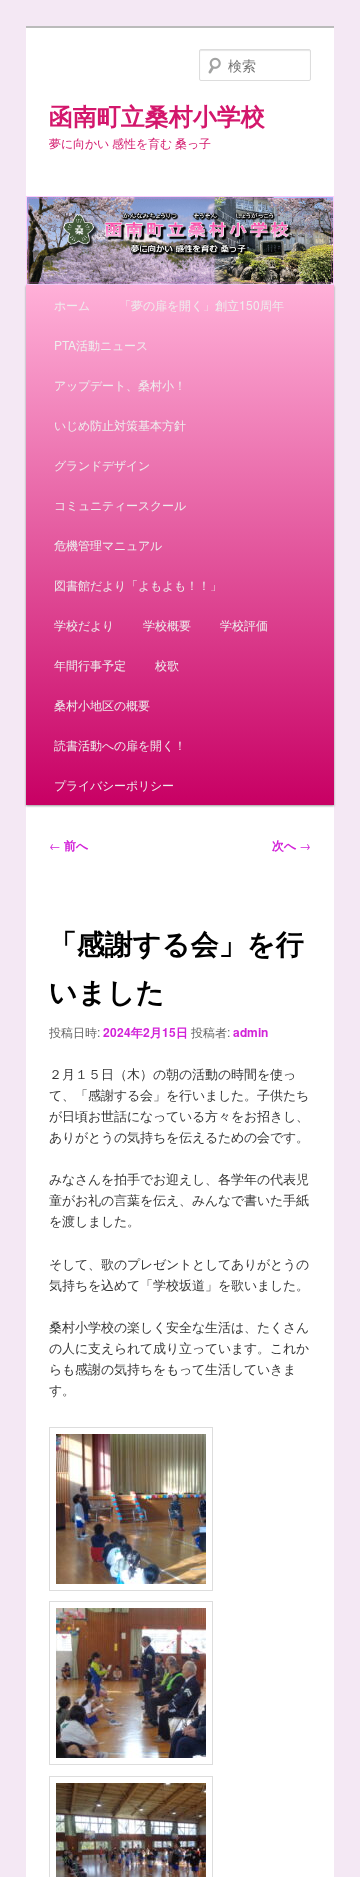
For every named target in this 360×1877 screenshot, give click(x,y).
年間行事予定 (90, 664)
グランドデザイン (102, 464)
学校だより (84, 624)
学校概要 (167, 624)
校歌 (167, 664)
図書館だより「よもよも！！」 (138, 584)
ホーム (72, 304)
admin (250, 1032)
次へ (291, 845)
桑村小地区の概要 (102, 704)
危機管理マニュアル (108, 544)
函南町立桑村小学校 (157, 115)
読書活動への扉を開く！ (120, 744)
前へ (68, 845)
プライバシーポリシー (114, 784)
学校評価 (244, 624)
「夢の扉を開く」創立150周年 (201, 304)
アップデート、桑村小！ (120, 384)
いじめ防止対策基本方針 (120, 424)
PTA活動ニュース (101, 344)
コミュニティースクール (120, 504)
